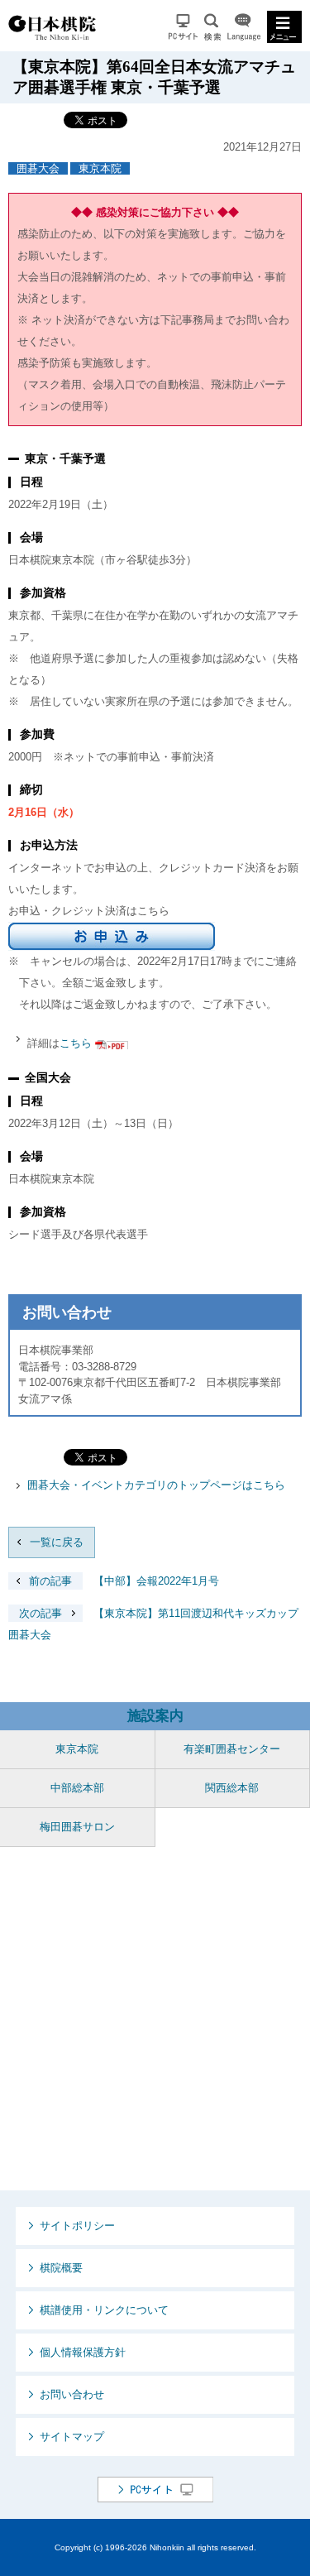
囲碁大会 (38, 168)
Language (244, 27)
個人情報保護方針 (83, 2352)
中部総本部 (77, 1788)
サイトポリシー (77, 2226)
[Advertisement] (155, 2019)
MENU (284, 27)
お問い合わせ (72, 2394)
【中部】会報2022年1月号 (124, 1581)
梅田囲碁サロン (77, 1827)
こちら (76, 1043)
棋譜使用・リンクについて (104, 2310)
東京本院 (100, 168)
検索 (212, 27)
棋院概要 (61, 2268)
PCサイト (183, 27)
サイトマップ (72, 2437)
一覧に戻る (57, 1542)
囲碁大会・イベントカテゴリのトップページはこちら (156, 1485)
